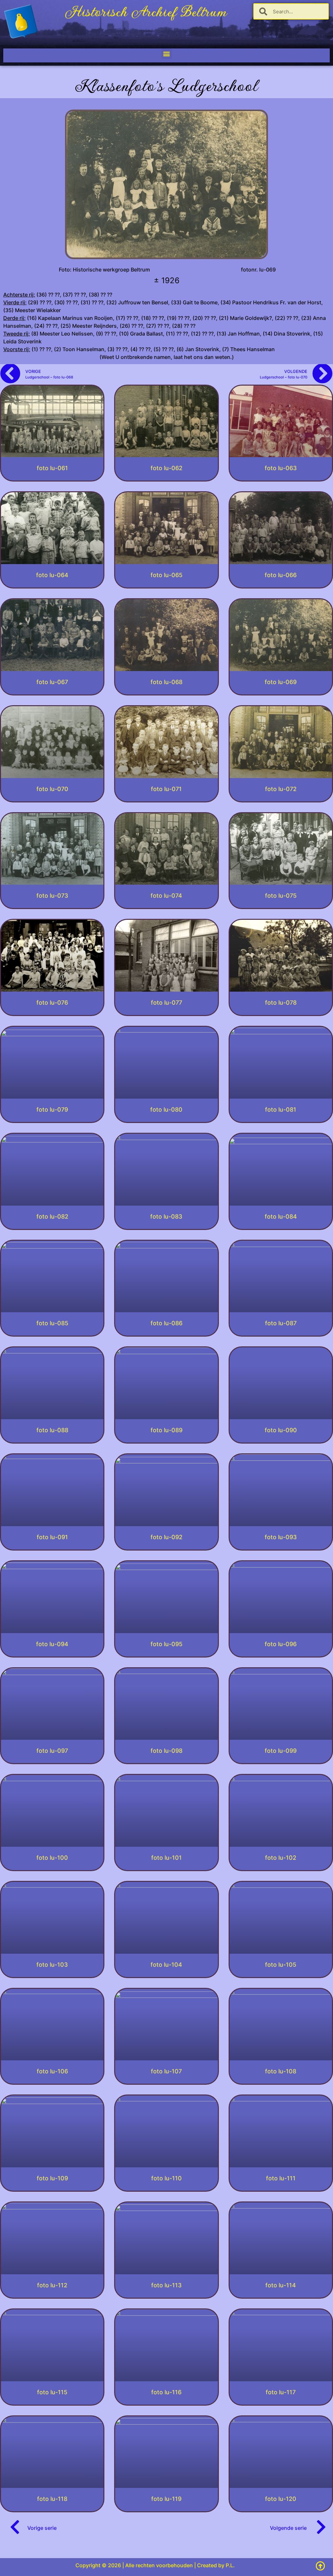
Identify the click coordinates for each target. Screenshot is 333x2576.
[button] (167, 54)
